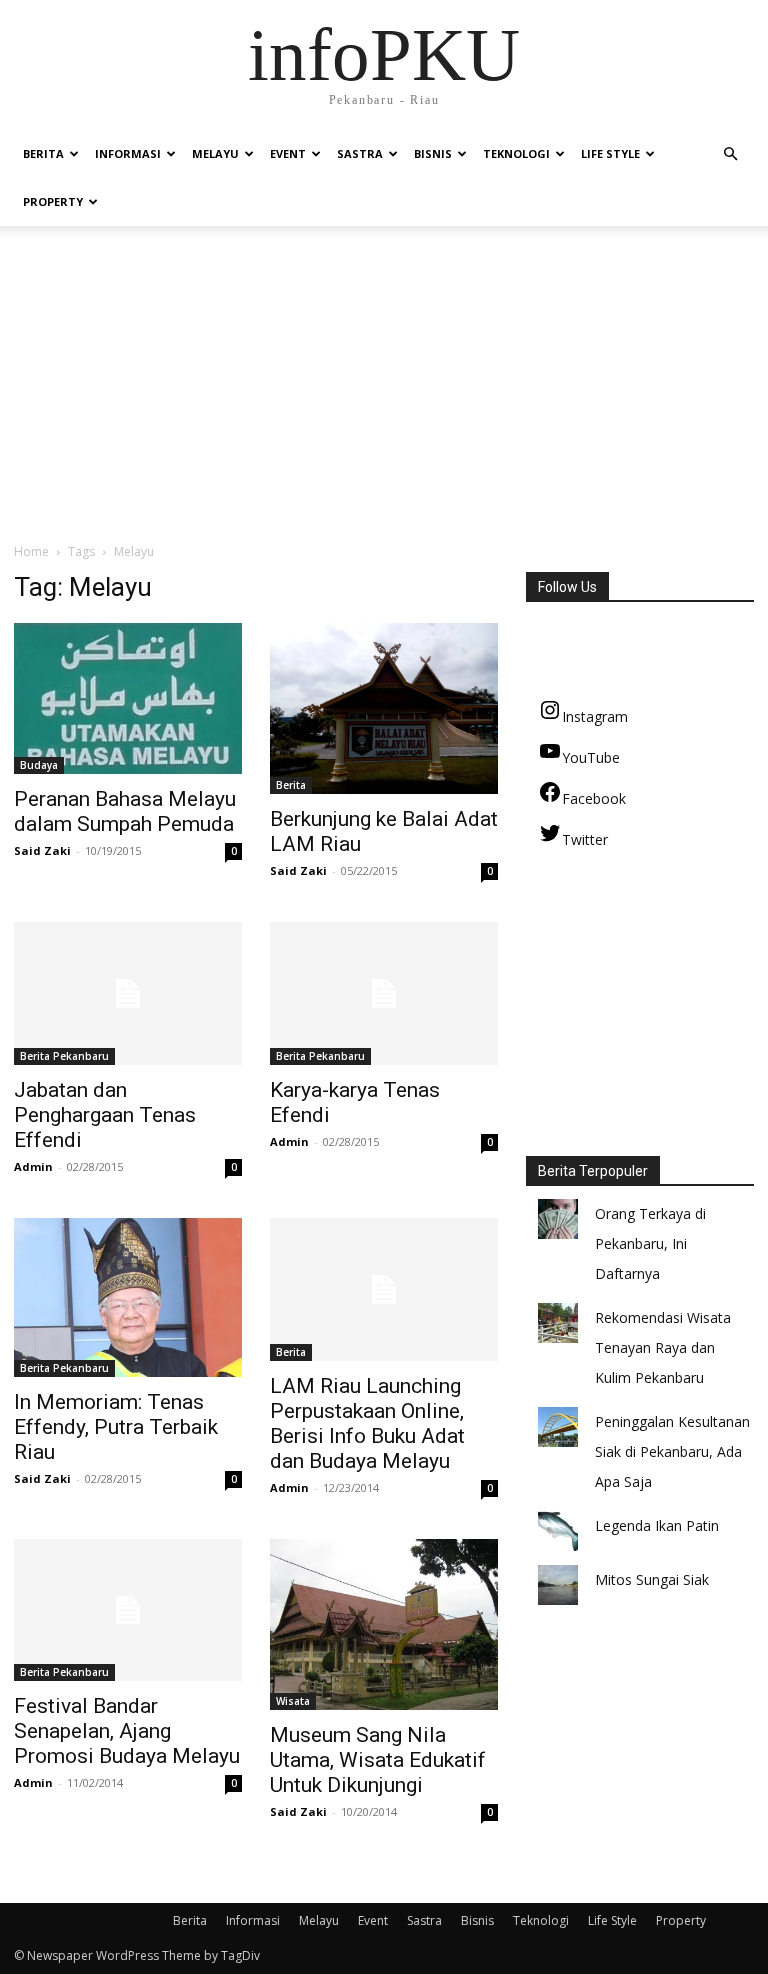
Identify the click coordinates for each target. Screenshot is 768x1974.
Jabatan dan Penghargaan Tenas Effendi (105, 1115)
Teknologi (516, 153)
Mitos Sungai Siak (652, 1579)
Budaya (39, 765)
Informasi (128, 153)
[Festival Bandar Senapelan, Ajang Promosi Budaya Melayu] (128, 1610)
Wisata (293, 1701)
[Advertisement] (384, 392)
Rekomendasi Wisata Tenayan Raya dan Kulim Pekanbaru (663, 1347)
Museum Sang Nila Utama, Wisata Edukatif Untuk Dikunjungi (378, 1760)
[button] (730, 154)
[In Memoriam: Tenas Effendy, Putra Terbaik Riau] (128, 1297)
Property (53, 201)
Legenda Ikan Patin (657, 1525)
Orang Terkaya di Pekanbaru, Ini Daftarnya (650, 1243)
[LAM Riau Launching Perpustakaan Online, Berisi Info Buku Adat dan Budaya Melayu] (384, 1289)
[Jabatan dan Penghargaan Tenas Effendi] (128, 993)
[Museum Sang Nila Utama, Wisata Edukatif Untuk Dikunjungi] (384, 1624)
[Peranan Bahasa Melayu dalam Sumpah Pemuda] (128, 698)
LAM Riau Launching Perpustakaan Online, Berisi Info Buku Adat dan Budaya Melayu (367, 1423)
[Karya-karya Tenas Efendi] (384, 993)
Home (31, 551)
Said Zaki (42, 850)
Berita (43, 153)
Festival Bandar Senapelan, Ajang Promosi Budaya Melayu (127, 1731)
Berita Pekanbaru (64, 1056)
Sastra (360, 153)
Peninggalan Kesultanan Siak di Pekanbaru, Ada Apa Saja (672, 1451)
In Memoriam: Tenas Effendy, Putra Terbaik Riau (116, 1427)
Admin (33, 1166)
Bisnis (433, 153)
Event (288, 153)
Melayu (215, 153)
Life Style (610, 153)
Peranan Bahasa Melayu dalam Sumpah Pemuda (125, 811)
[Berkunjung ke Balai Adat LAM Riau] (384, 708)
